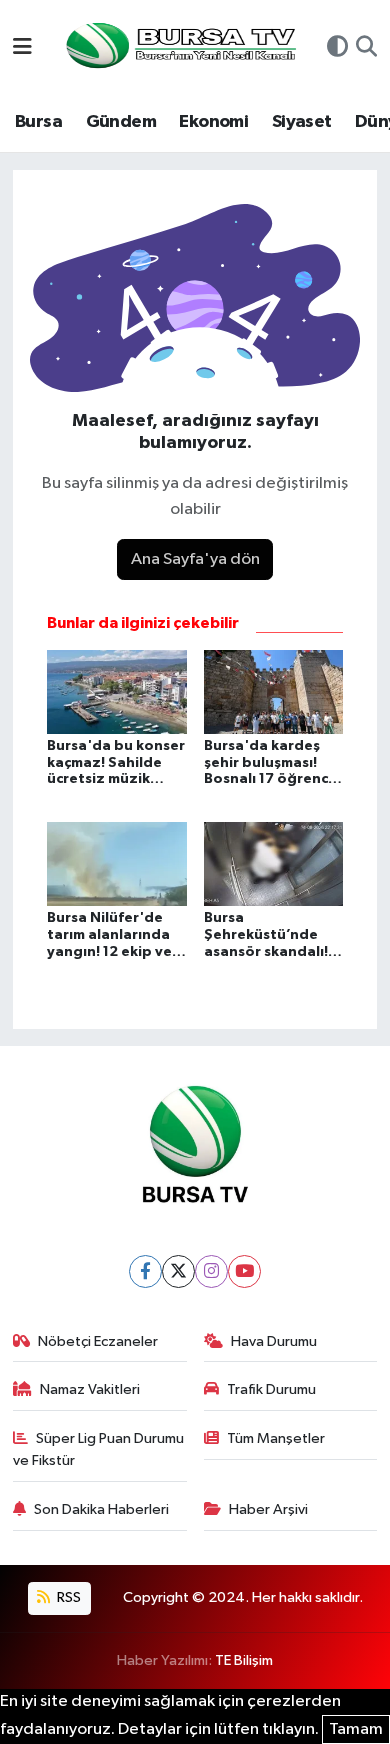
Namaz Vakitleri (90, 1389)
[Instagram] (211, 1271)
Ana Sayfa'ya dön (195, 559)
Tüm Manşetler (276, 1438)
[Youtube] (244, 1271)
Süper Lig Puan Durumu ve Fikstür (99, 1449)
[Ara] (366, 49)
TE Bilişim (244, 1660)
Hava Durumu (274, 1341)
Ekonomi (213, 122)
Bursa (38, 122)
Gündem (121, 122)
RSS (67, 1597)
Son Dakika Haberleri (101, 1509)
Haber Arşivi (268, 1509)
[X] (178, 1271)
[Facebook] (145, 1271)
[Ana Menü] (22, 48)
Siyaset (302, 122)
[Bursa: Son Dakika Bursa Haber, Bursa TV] (179, 47)
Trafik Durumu (271, 1389)
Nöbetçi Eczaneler (98, 1341)
